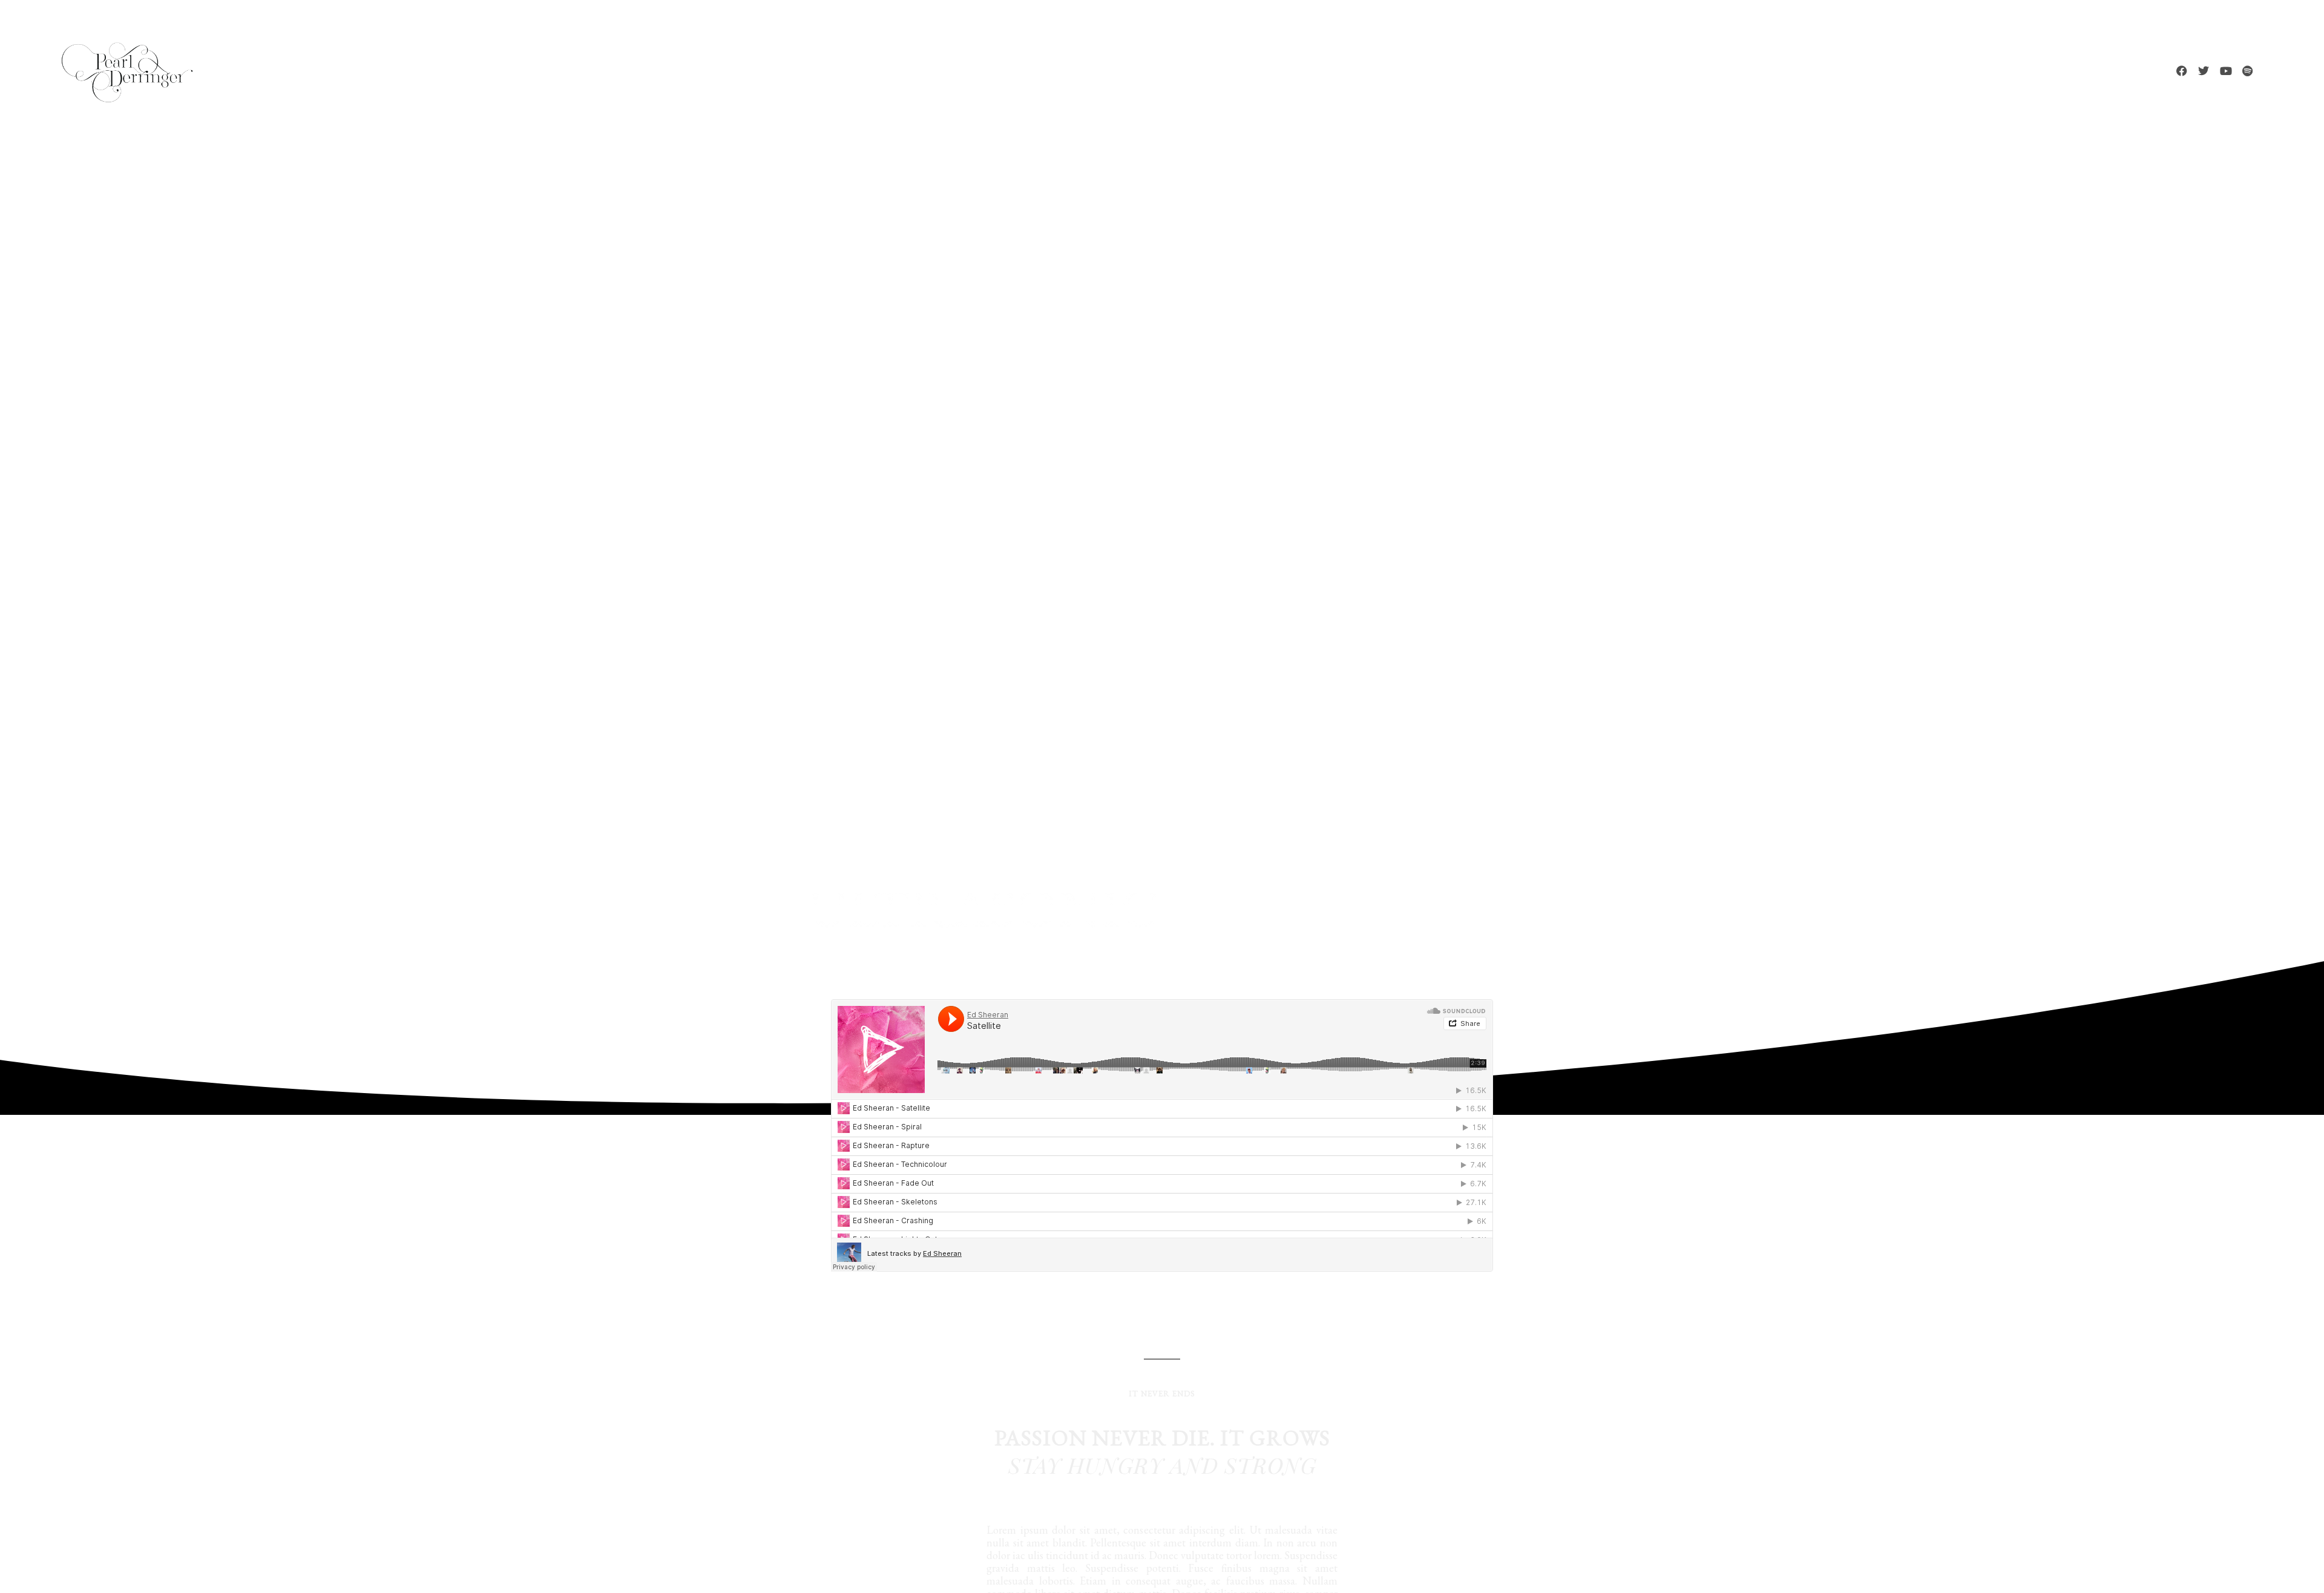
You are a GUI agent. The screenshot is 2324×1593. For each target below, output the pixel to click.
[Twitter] (2204, 71)
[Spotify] (2247, 71)
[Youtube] (2225, 71)
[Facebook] (2182, 71)
